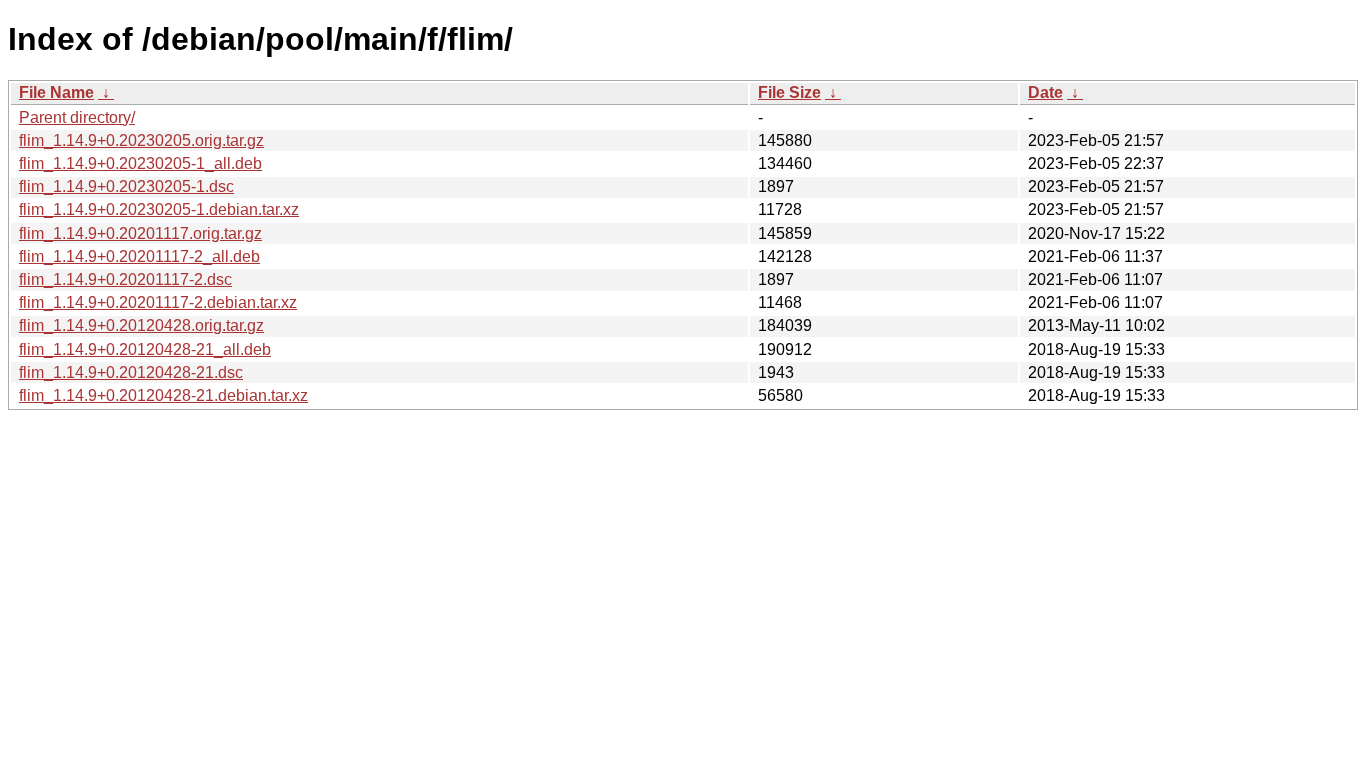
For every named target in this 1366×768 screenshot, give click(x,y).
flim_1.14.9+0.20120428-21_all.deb (145, 349)
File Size (789, 92)
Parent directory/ (77, 117)
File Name (56, 92)
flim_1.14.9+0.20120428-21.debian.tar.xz (163, 395)
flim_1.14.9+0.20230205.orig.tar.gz (141, 140)
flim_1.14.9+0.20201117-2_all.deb (139, 256)
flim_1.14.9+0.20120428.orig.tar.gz (141, 325)
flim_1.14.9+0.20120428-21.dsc (131, 372)
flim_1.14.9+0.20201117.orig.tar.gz (140, 233)
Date (1045, 92)
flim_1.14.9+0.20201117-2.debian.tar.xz (158, 302)
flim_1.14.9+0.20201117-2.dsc (125, 279)
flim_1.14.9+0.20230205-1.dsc (126, 186)
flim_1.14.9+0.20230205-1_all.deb (140, 163)
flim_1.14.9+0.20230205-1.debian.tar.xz (159, 209)
